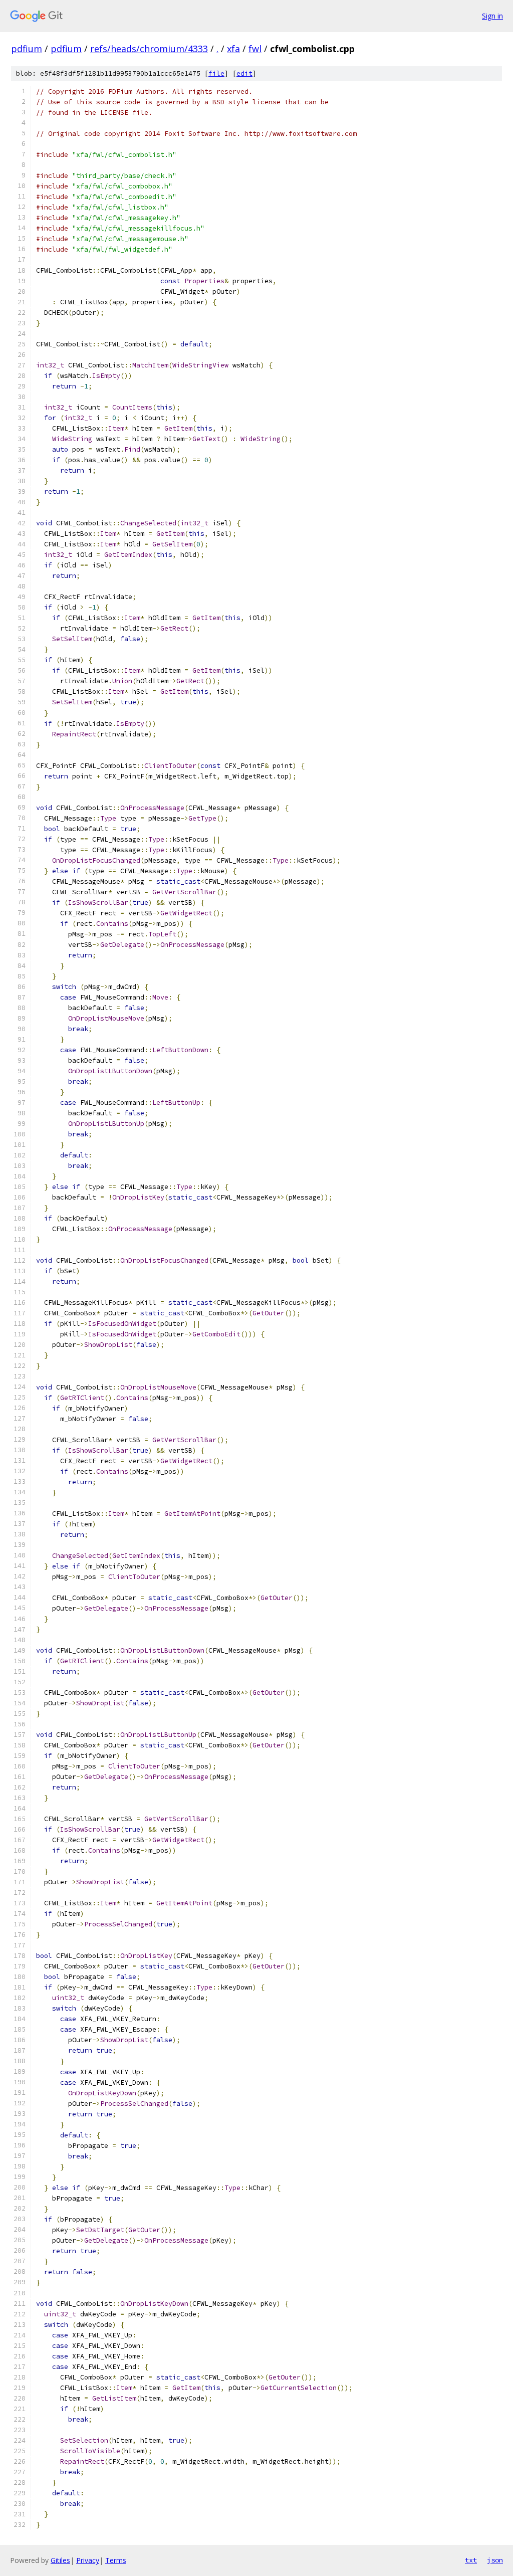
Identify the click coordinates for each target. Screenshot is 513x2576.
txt (471, 2560)
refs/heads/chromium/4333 (149, 49)
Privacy (88, 2560)
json (495, 2560)
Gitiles (60, 2560)
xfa (233, 49)
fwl (255, 49)
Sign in (492, 16)
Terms (116, 2560)
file (216, 73)
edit (244, 73)
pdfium (27, 49)
